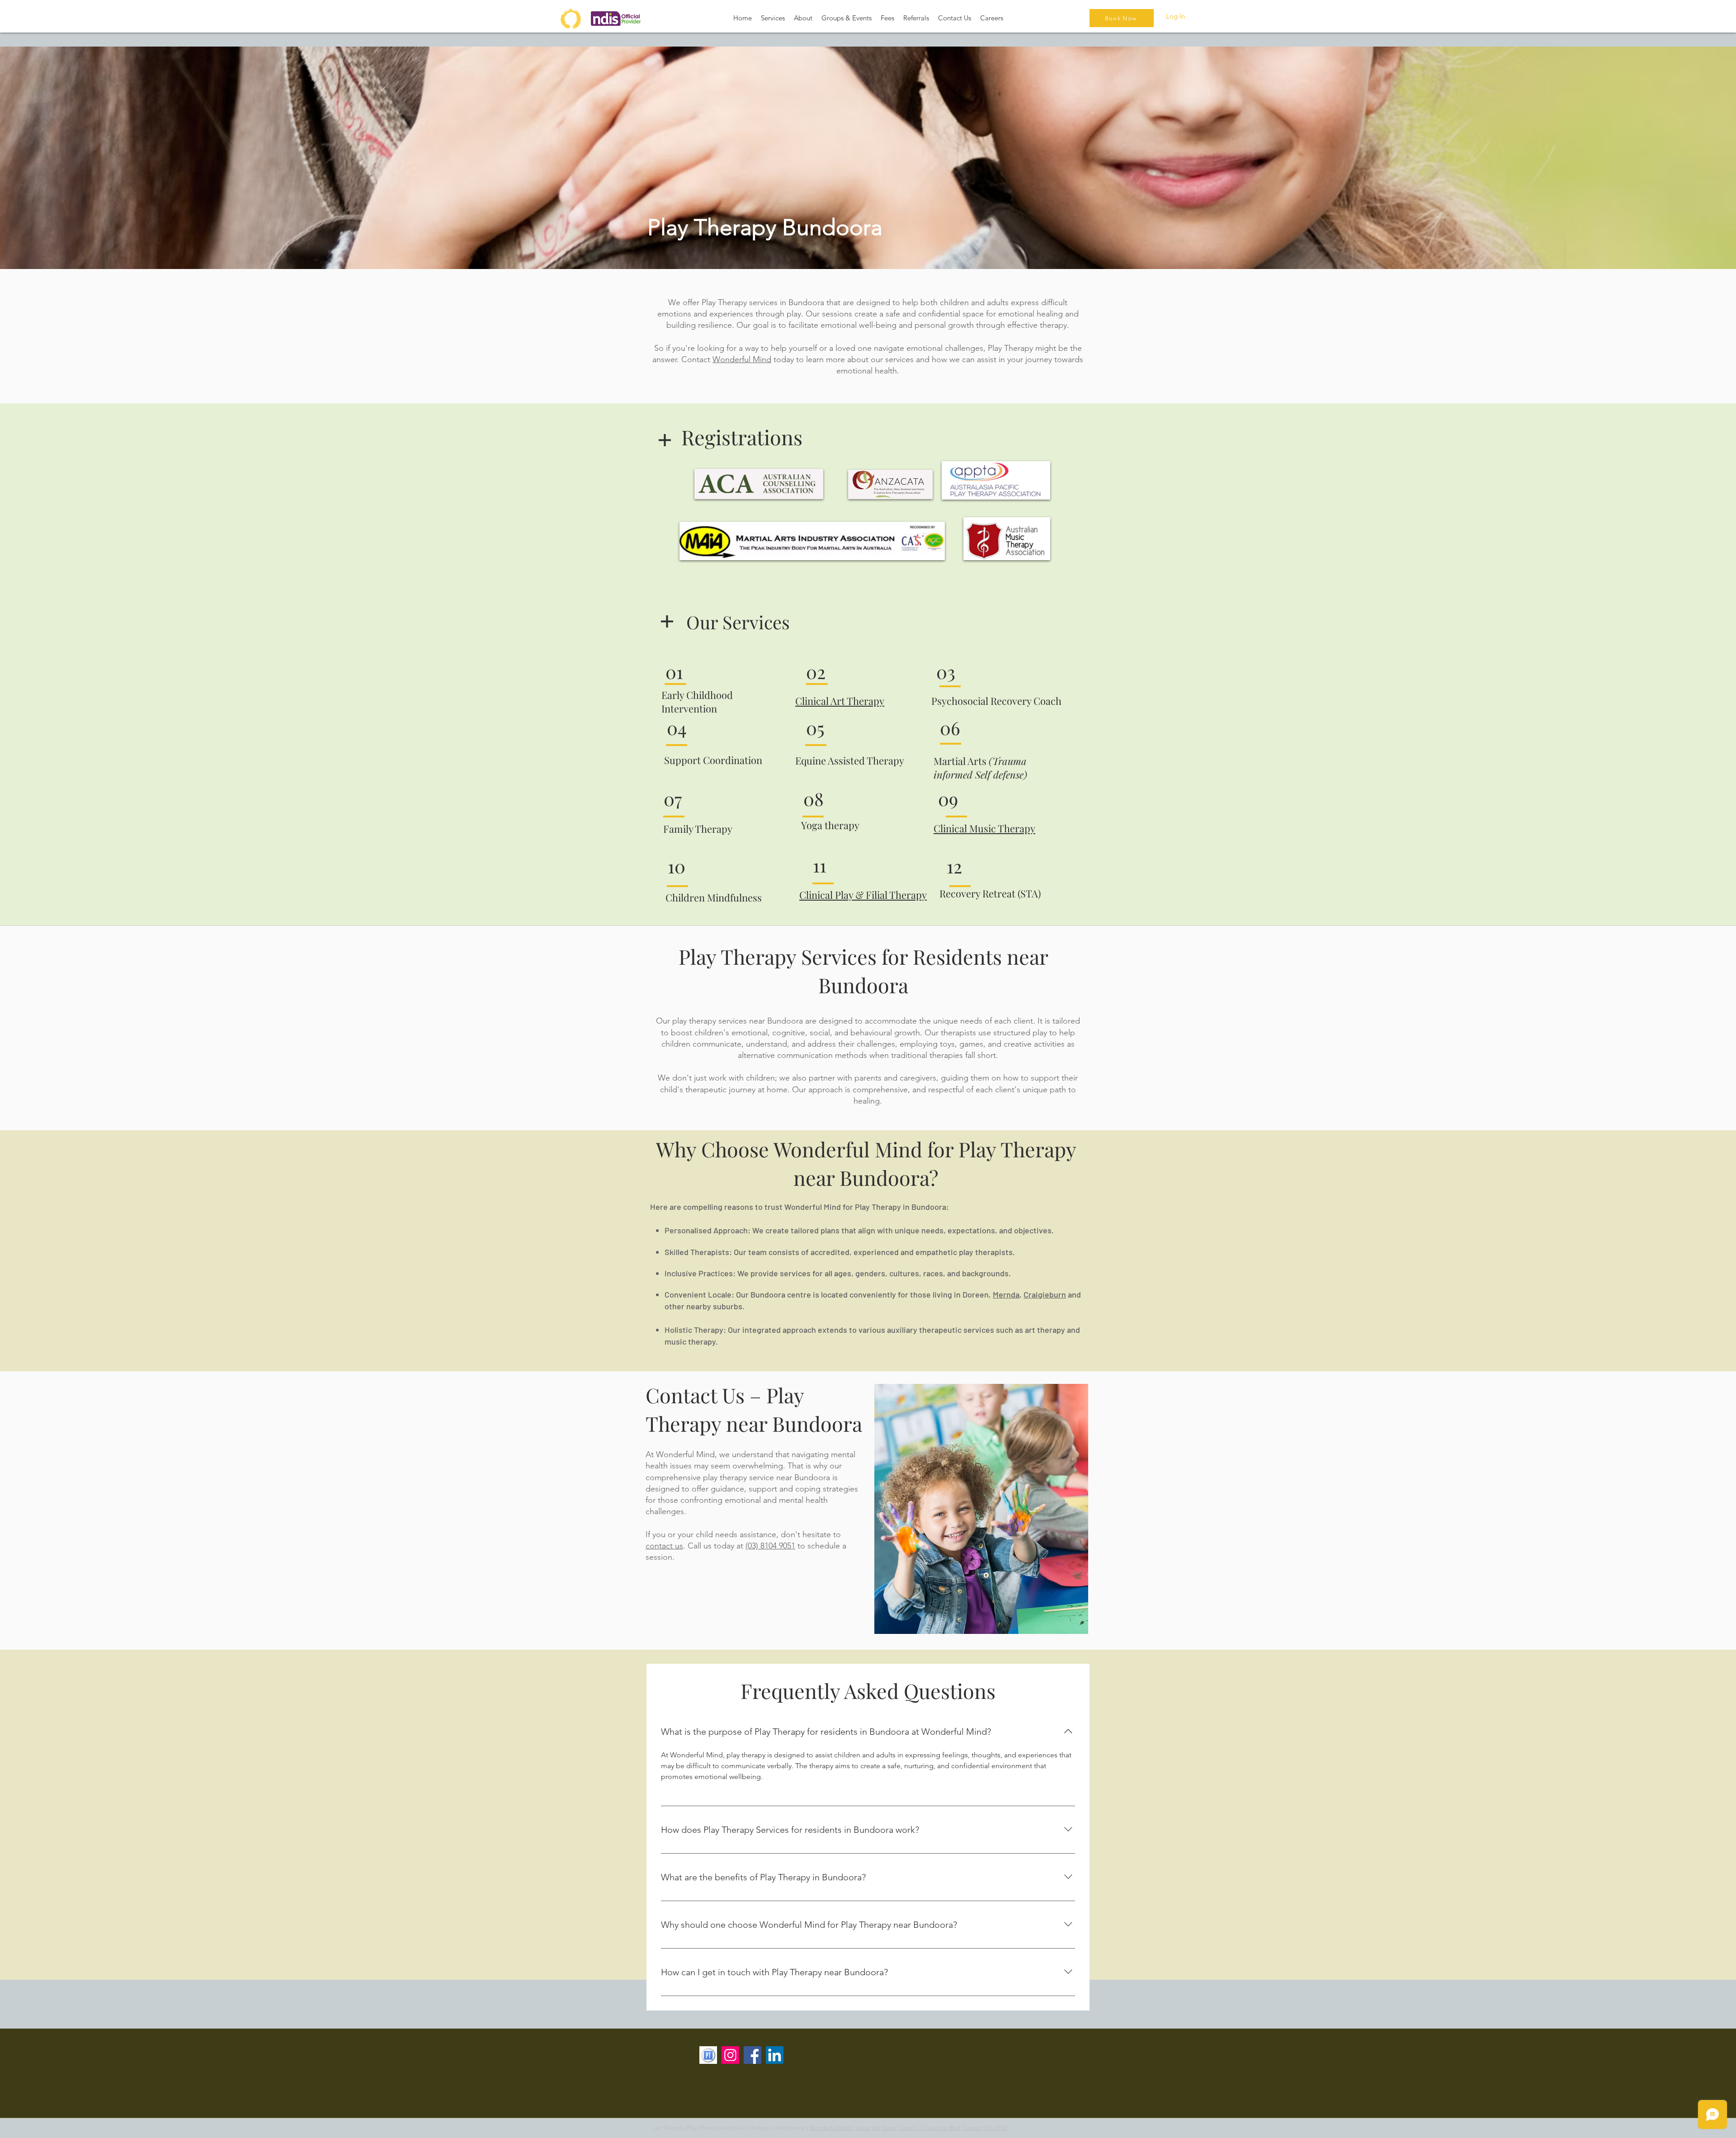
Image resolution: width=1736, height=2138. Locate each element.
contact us (664, 1546)
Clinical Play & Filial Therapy (863, 895)
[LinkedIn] (775, 2055)
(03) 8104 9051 (770, 1546)
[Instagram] (730, 2055)
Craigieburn (1045, 1294)
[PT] (708, 2055)
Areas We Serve (875, 2128)
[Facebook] (752, 2055)
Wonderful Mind (742, 359)
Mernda (1006, 1294)
